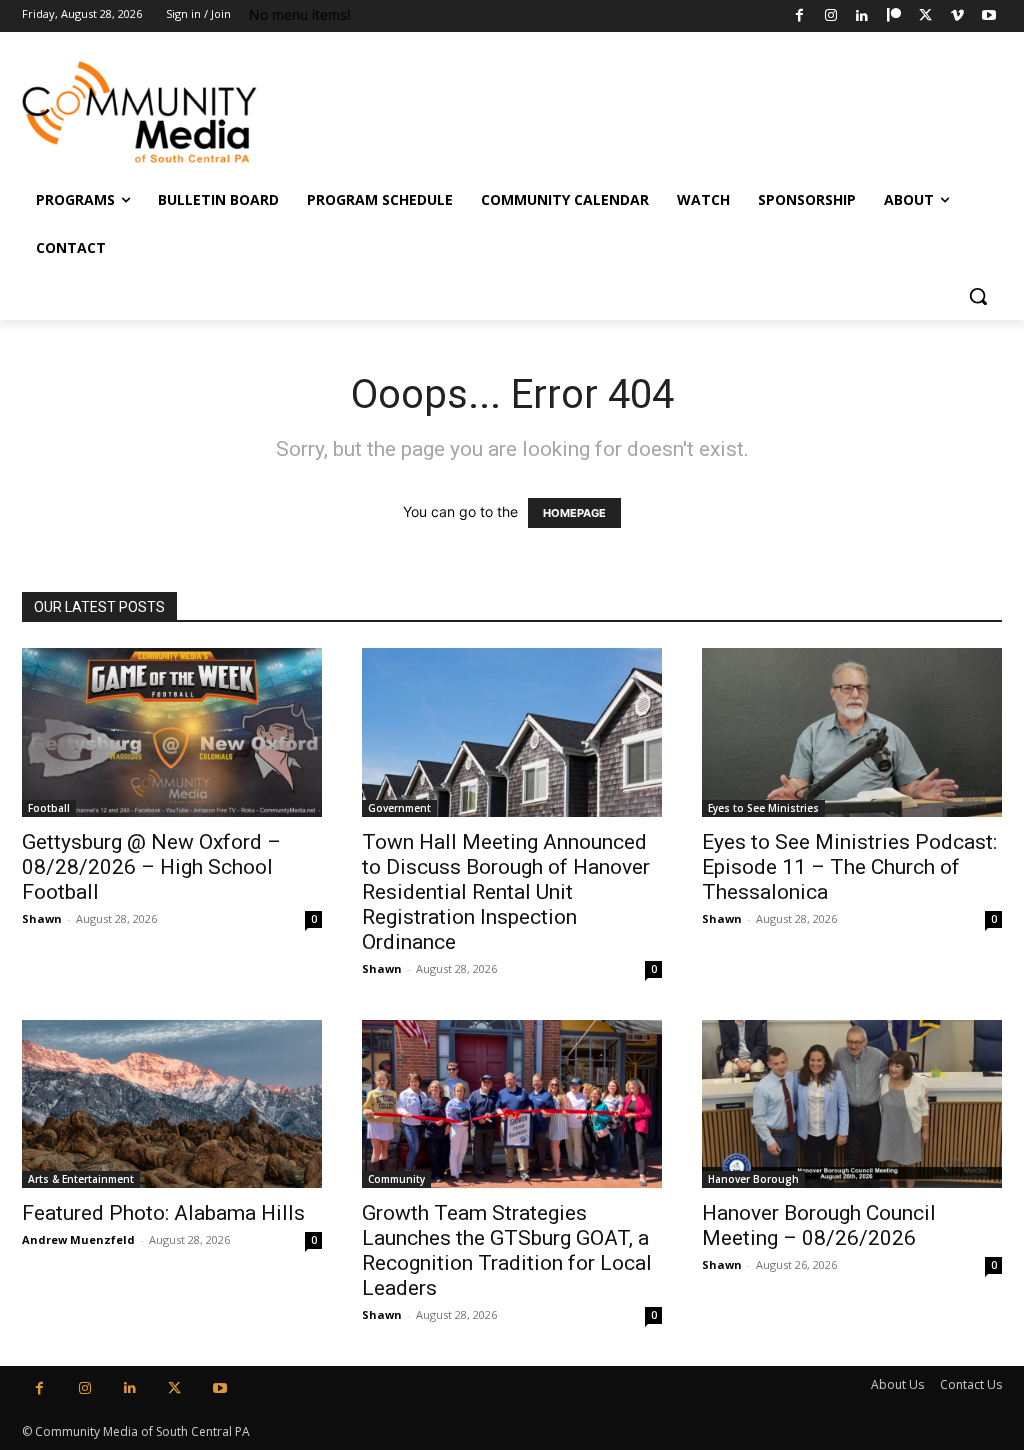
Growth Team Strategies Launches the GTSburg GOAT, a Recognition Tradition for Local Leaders (507, 1250)
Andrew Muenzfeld (78, 1239)
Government (399, 808)
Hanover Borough (753, 1179)
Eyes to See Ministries (763, 808)
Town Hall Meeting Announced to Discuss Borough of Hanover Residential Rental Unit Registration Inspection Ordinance (506, 892)
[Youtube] (988, 16)
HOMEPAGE (574, 513)
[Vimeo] (957, 16)
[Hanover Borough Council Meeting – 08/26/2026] (852, 1104)
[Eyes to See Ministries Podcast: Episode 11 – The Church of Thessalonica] (852, 732)
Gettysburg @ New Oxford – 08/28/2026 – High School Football (151, 867)
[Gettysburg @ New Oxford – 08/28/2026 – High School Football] (172, 732)
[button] (978, 296)
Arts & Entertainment (81, 1179)
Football (49, 808)
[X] (925, 16)
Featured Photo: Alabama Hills (163, 1213)
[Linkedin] (862, 16)
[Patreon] (894, 16)
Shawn (42, 918)
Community (396, 1179)
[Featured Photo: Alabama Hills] (172, 1104)
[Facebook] (799, 16)
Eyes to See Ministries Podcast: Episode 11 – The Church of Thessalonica (849, 867)
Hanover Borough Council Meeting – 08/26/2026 (819, 1225)
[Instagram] (830, 16)
